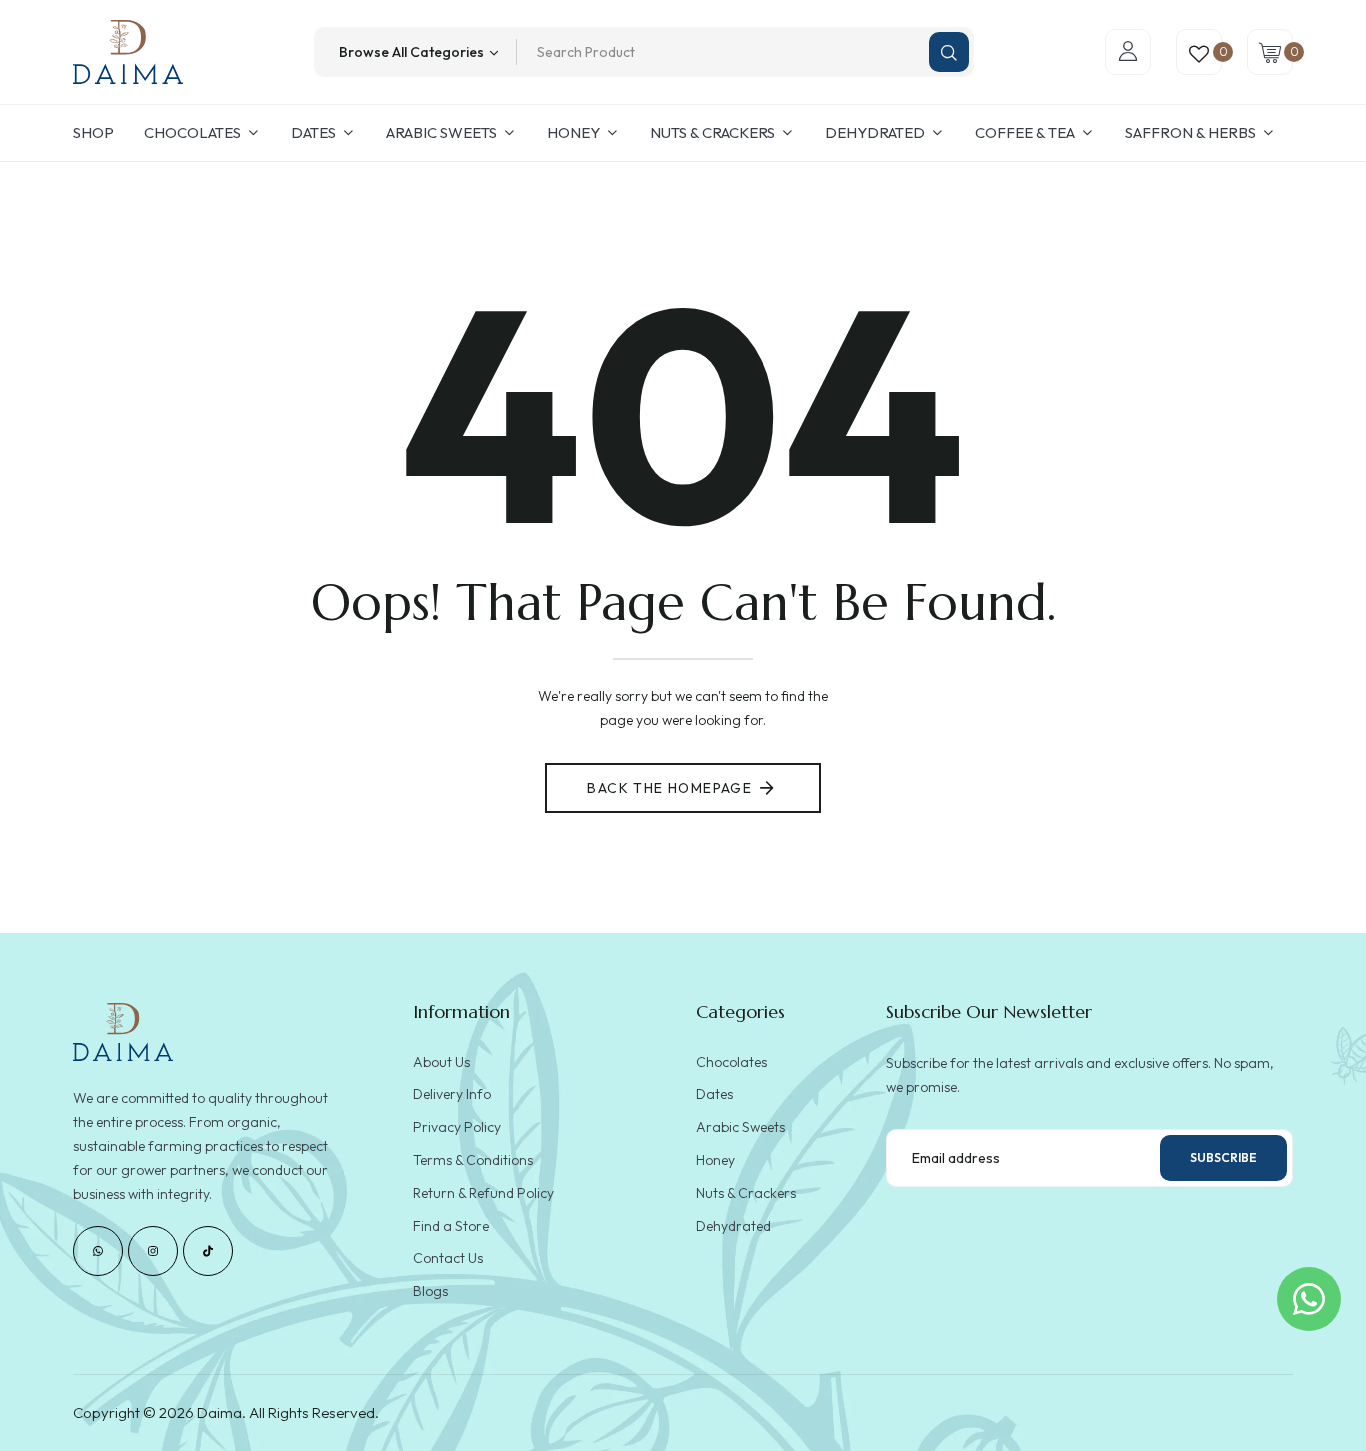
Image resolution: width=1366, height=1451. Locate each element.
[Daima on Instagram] (153, 1251)
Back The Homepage (669, 788)
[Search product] (949, 52)
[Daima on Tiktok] (208, 1251)
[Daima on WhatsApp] (98, 1251)
